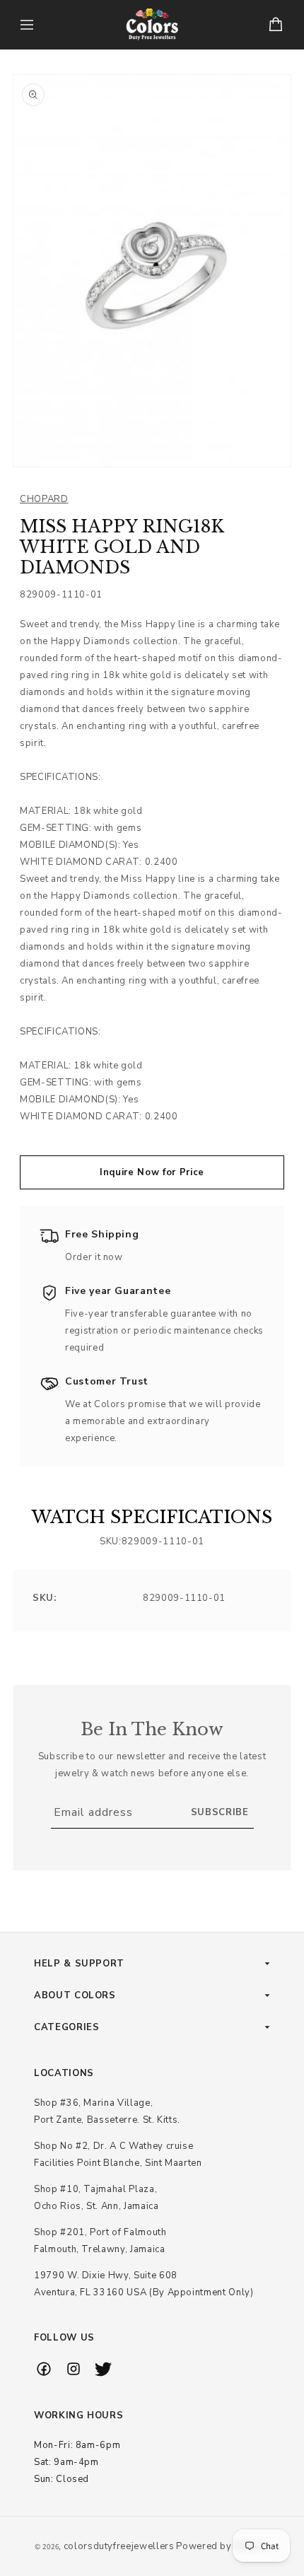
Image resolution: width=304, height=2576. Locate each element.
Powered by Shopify (223, 2546)
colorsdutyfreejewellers (119, 2546)
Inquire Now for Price (152, 1172)
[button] (27, 25)
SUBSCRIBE (220, 1812)
